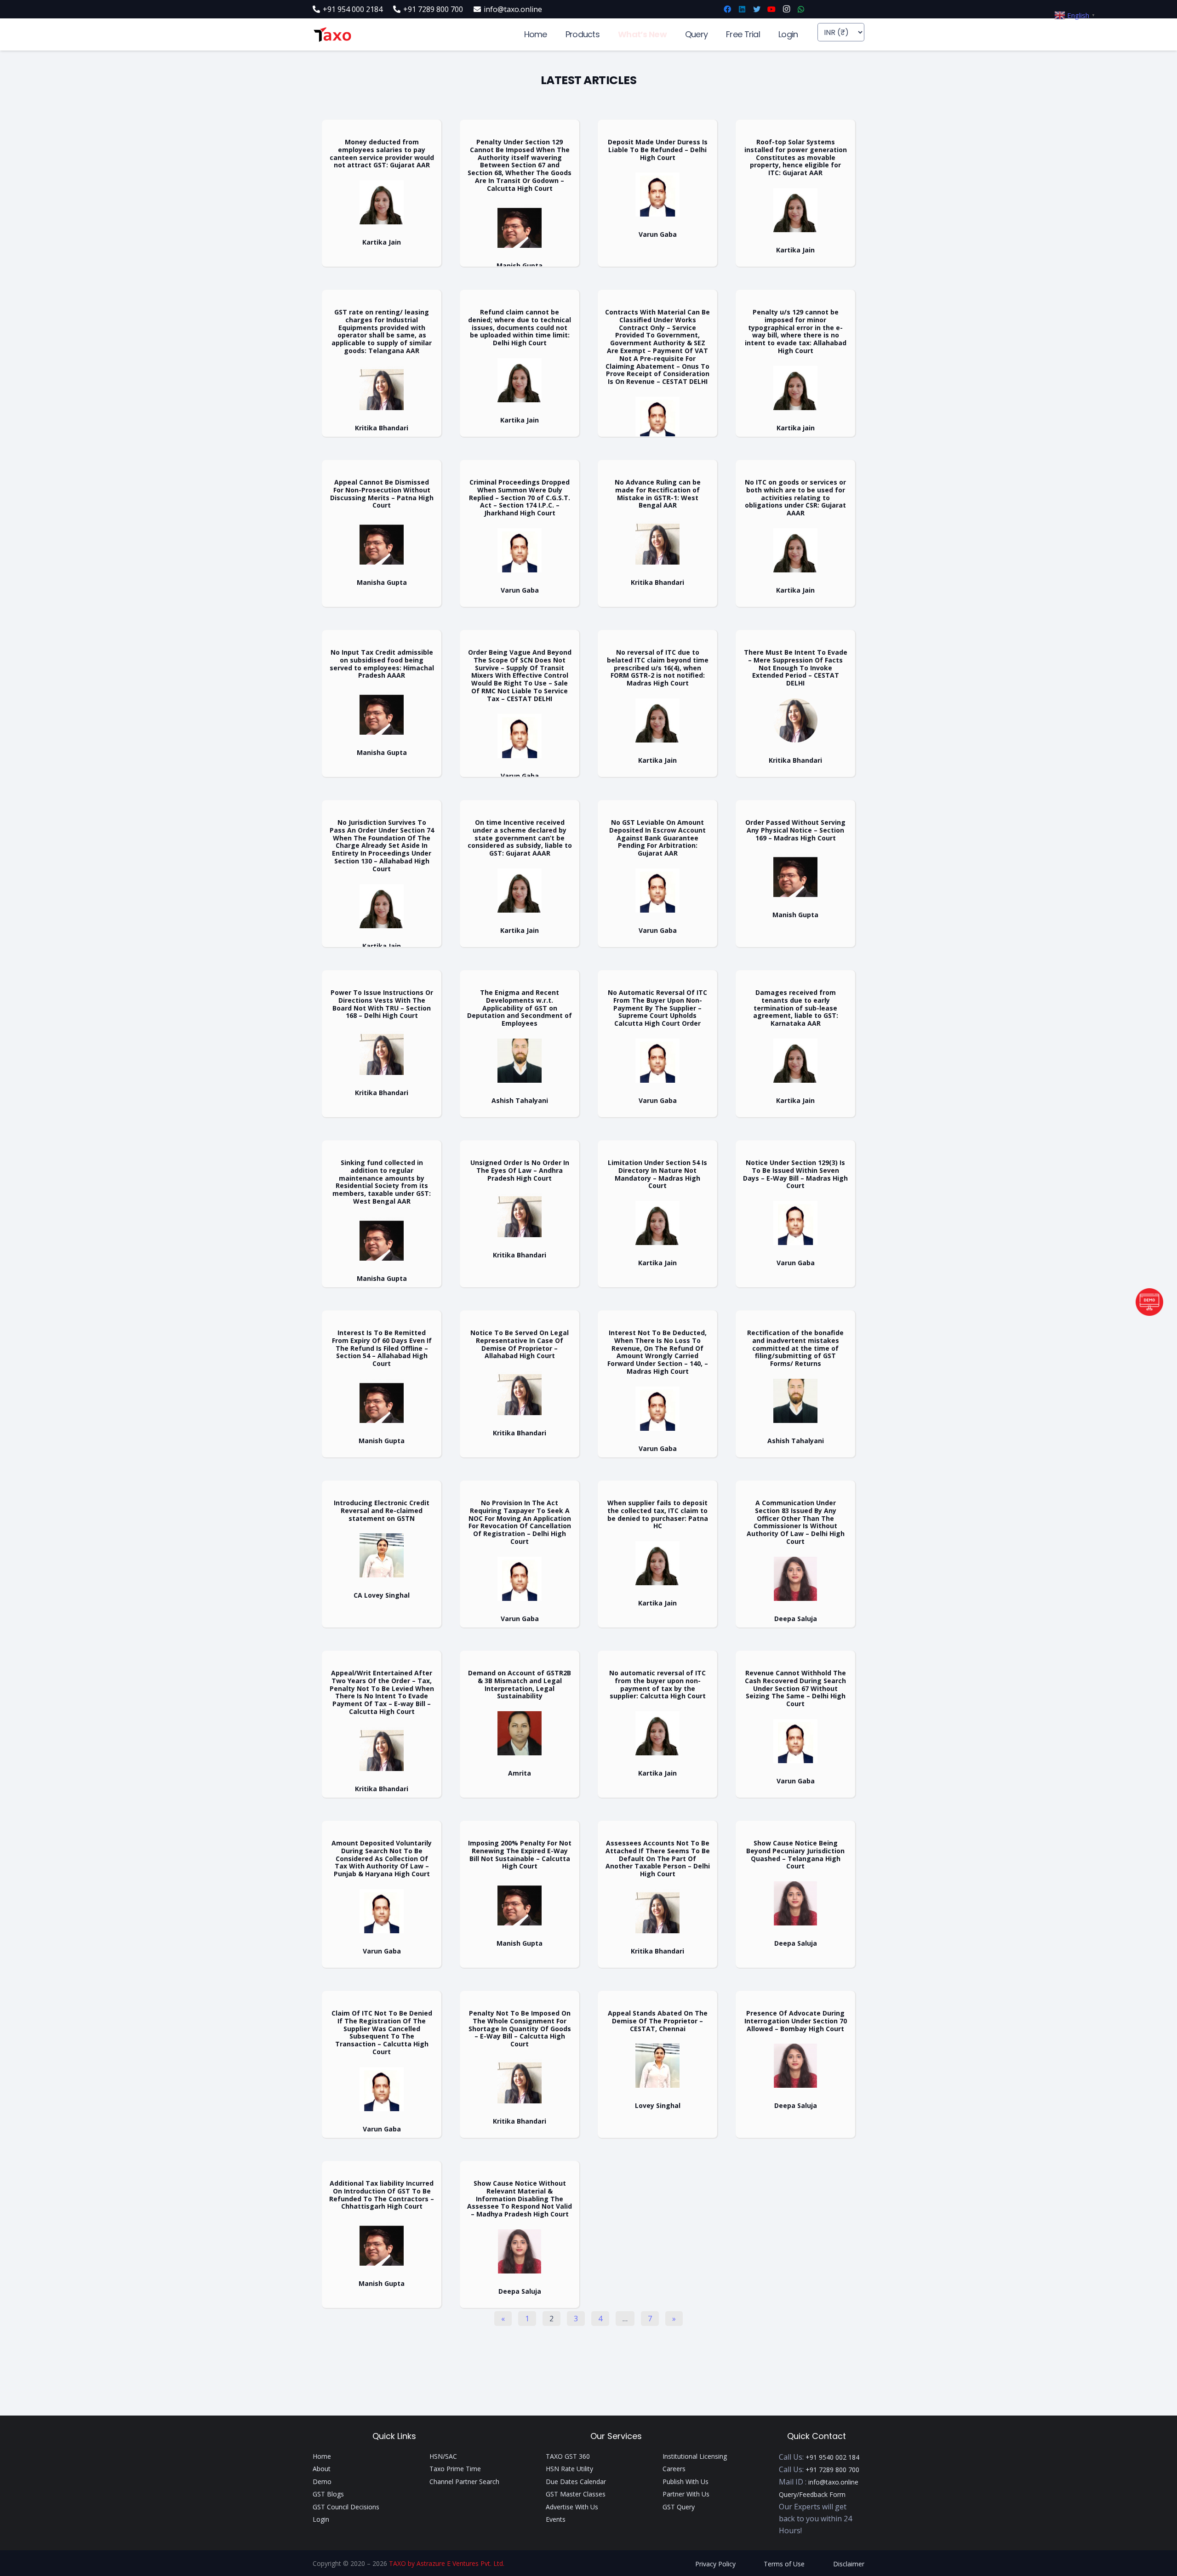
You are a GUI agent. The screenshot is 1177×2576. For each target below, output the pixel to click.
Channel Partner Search (464, 2482)
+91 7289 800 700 (832, 2470)
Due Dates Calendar (576, 2482)
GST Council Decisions (346, 2507)
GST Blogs (328, 2494)
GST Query (679, 2507)
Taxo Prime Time (455, 2469)
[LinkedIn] (742, 9)
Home (322, 2456)
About (322, 2469)
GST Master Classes (576, 2494)
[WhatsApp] (801, 9)
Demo (322, 2482)
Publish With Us (686, 2482)
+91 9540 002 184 (832, 2457)
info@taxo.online (833, 2482)
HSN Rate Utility (569, 2469)
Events (556, 2519)
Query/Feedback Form (812, 2494)
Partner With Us (686, 2494)
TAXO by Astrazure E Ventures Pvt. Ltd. (447, 2563)
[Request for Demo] (1149, 1313)
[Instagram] (786, 9)
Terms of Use (784, 2564)
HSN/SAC (443, 2456)
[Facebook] (727, 9)
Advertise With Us (572, 2507)
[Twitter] (757, 9)
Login (321, 2519)
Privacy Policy (715, 2564)
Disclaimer (849, 2564)
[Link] (332, 35)
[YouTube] (771, 9)
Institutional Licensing (695, 2456)
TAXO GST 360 (568, 2456)
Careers (674, 2469)
